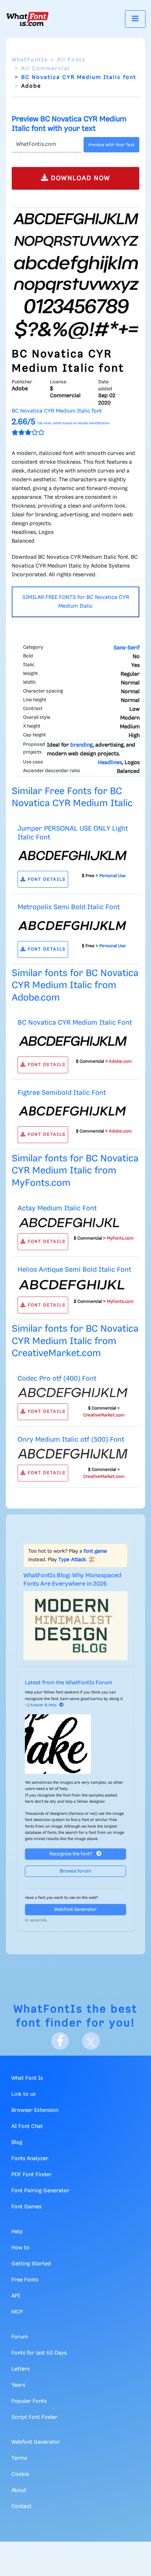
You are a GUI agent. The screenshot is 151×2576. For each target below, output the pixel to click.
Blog (17, 2143)
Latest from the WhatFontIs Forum (69, 1683)
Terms (19, 2458)
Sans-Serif (127, 648)
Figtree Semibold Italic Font (62, 1093)
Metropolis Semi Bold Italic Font (69, 907)
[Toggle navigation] (135, 19)
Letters (21, 2369)
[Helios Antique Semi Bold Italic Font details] (73, 1285)
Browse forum (75, 1871)
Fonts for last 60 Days (39, 2353)
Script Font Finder (34, 2417)
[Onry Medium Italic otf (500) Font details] (73, 1454)
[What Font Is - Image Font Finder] (27, 19)
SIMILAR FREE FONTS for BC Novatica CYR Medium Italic (76, 602)
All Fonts (71, 60)
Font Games (26, 2207)
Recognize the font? (71, 1854)
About (19, 2490)
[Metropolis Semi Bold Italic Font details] (73, 926)
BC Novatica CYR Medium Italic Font (75, 1023)
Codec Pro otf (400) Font (57, 1379)
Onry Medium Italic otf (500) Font (71, 1440)
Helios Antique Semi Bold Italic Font (74, 1270)
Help (17, 2232)
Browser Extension (35, 2110)
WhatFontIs (30, 60)
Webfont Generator (75, 1910)
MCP (17, 2312)
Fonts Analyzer (30, 2159)
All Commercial (46, 69)
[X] (91, 2041)
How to (20, 2248)
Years (18, 2385)
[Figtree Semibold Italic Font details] (73, 1111)
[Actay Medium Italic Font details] (73, 1222)
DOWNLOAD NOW (80, 178)
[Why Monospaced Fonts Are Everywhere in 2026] (75, 1626)
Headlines (110, 763)
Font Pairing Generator (40, 2191)
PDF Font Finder (32, 2175)
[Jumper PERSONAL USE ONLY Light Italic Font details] (73, 856)
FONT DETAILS (46, 879)
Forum (20, 2337)
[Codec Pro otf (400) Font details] (73, 1392)
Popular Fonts (29, 2401)
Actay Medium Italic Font (57, 1208)
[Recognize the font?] (75, 1744)
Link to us (23, 2094)
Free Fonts (25, 2280)
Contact (21, 2507)
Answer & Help (43, 1705)
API (16, 2296)
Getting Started (31, 2264)
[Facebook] (60, 2041)
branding (82, 745)
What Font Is (27, 2078)
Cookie (20, 2474)
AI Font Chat (27, 2127)
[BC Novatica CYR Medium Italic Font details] (73, 1041)
